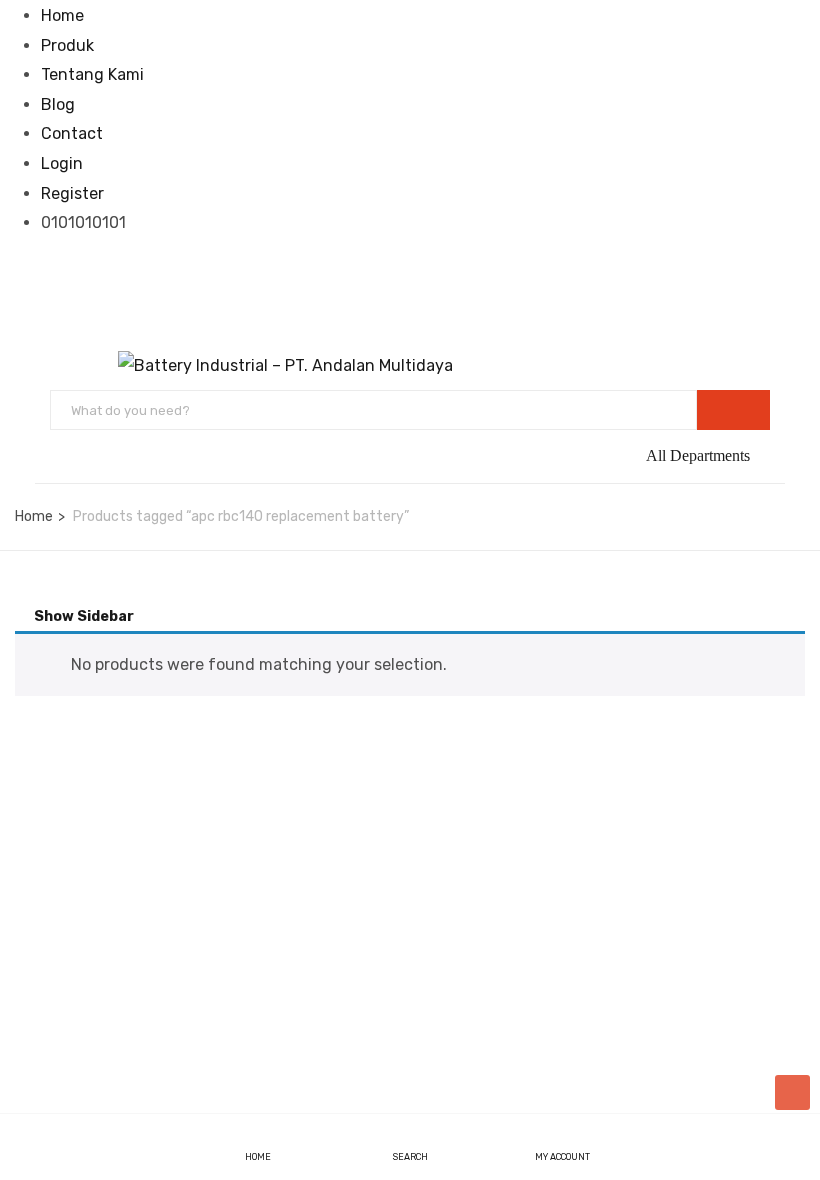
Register (72, 193)
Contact (72, 133)
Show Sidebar (82, 616)
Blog (58, 104)
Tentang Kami (92, 74)
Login (62, 163)
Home (62, 15)
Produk (67, 45)
